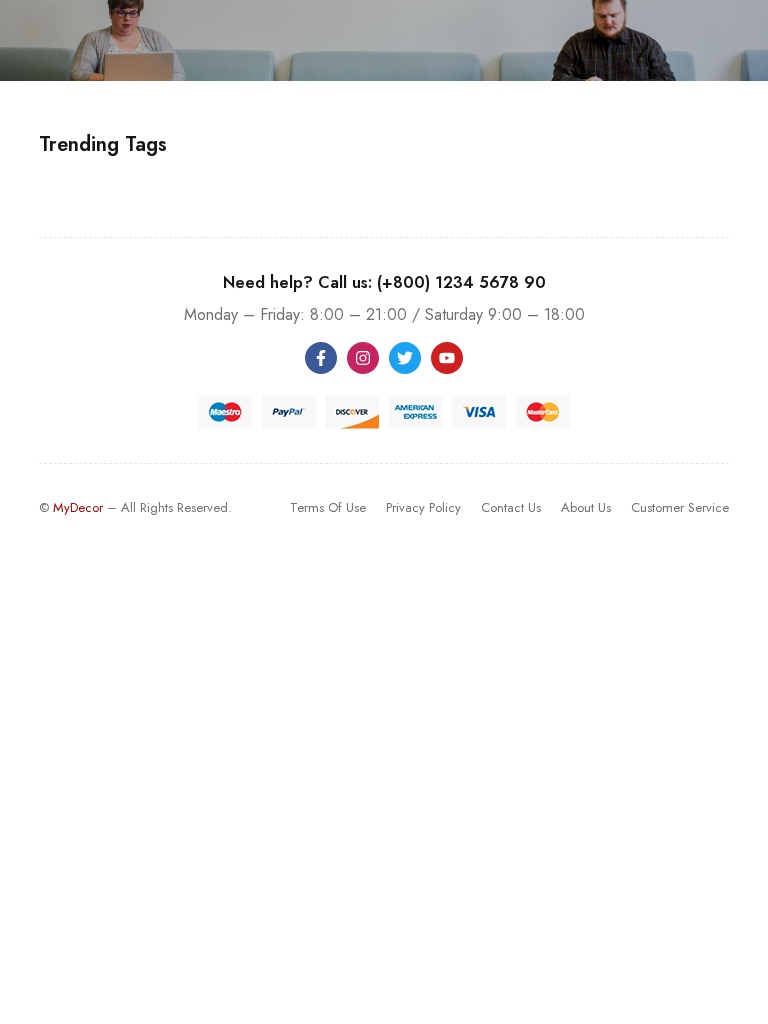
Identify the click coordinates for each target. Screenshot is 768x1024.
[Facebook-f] (321, 358)
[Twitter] (405, 358)
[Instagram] (363, 358)
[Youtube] (447, 358)
